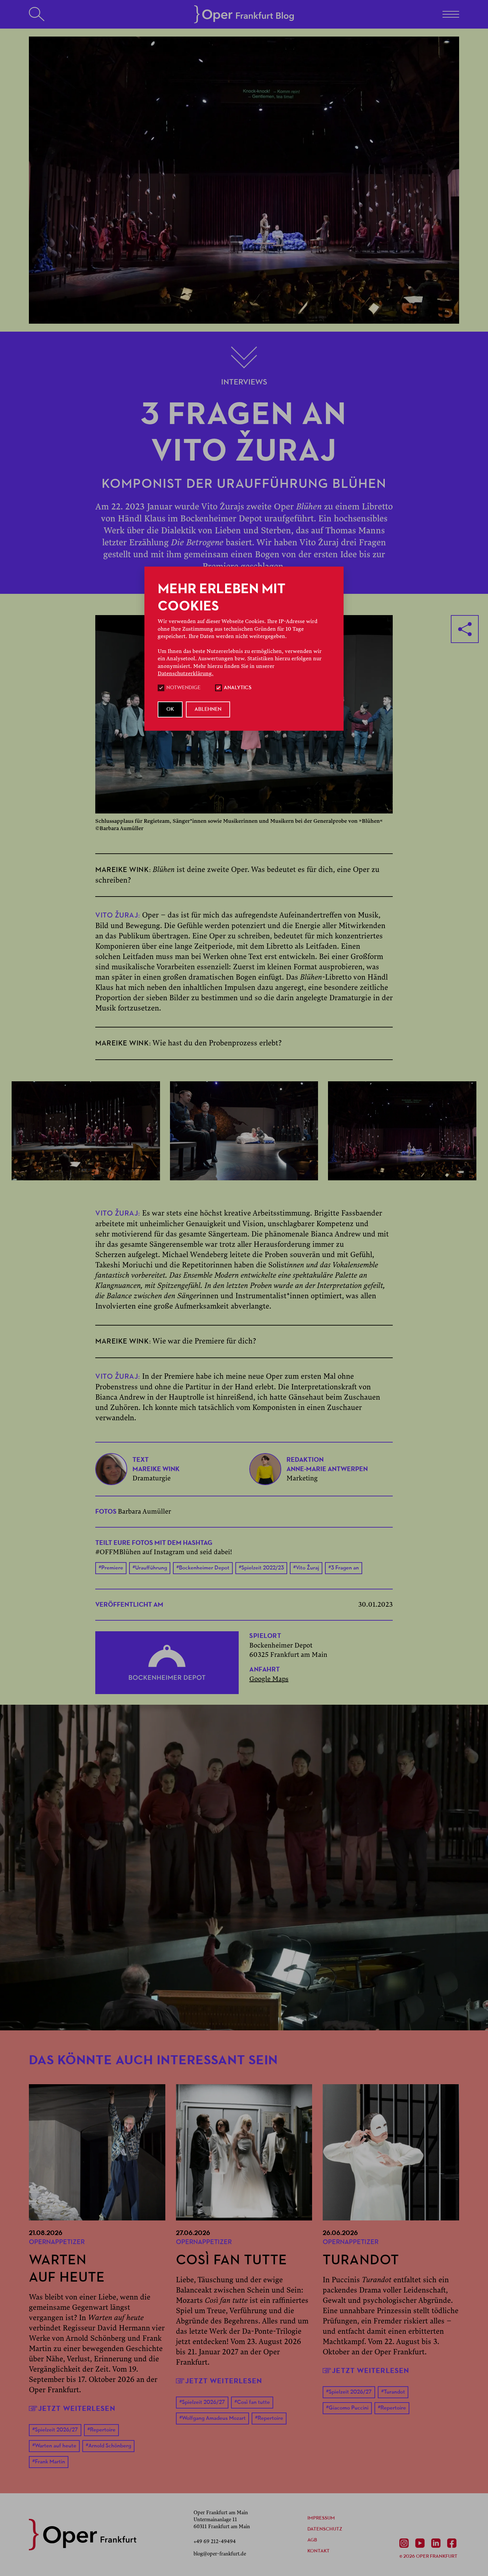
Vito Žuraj (306, 1568)
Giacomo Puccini (347, 2408)
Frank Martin (49, 2462)
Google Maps (269, 1679)
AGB (312, 2540)
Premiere (111, 1568)
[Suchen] (37, 14)
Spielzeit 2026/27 (55, 2430)
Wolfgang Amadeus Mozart (212, 2418)
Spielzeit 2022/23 (261, 1568)
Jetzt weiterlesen (77, 2408)
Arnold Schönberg (108, 2446)
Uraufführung (150, 1568)
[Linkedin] (437, 2543)
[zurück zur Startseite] (83, 2535)
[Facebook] (453, 2543)
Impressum (321, 2518)
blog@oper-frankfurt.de (220, 2554)
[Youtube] (421, 2543)
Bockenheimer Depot (203, 1568)
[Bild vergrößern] (86, 1131)
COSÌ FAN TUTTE (232, 2261)
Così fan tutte (252, 2402)
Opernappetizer (57, 2242)
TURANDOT (361, 2261)
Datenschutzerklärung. (186, 674)
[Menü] (451, 14)
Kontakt (319, 2551)
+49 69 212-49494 (215, 2541)
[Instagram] (405, 2543)
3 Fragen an (344, 1568)
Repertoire (101, 2430)
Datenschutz (325, 2529)
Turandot (393, 2392)
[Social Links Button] (465, 629)
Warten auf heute (54, 2446)
